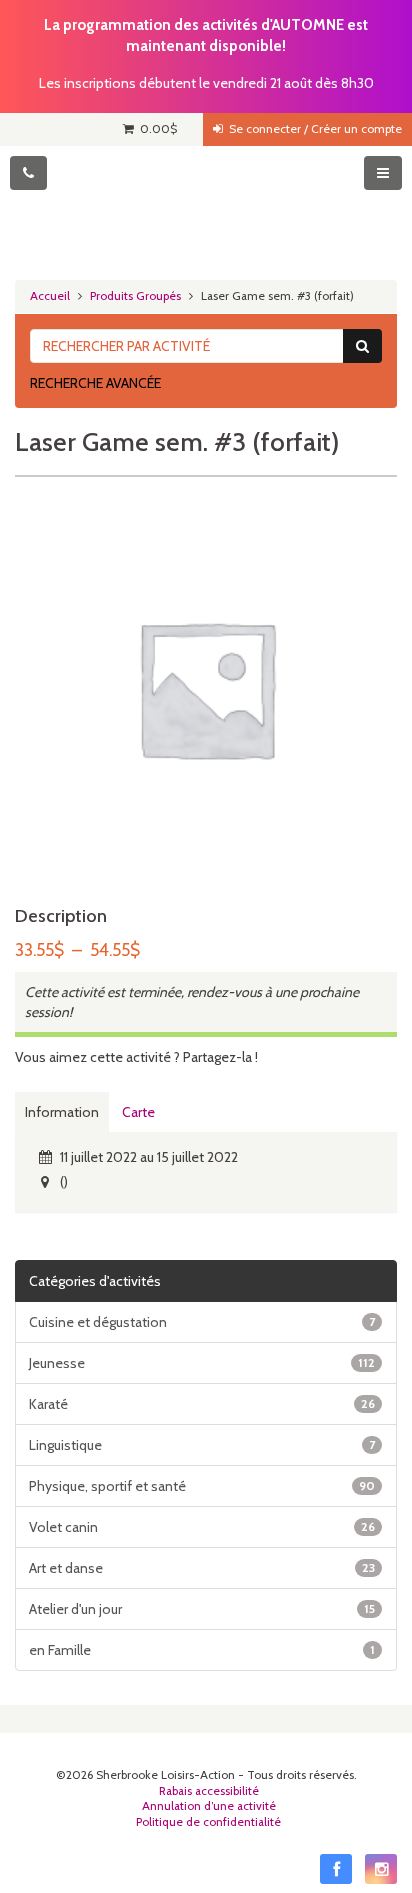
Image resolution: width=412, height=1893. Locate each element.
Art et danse (202, 1568)
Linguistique (202, 1445)
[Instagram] (381, 1869)
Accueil (50, 296)
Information (62, 1112)
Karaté (202, 1404)
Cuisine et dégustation (202, 1322)
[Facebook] (336, 1869)
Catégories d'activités (95, 1281)
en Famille (202, 1650)
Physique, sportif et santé (202, 1486)
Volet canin (202, 1527)
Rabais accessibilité (209, 1791)
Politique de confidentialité (208, 1822)
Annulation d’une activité (209, 1806)
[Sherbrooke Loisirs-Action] (206, 206)
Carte (138, 1112)
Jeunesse (202, 1363)
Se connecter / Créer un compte (312, 129)
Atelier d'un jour (202, 1609)
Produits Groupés (135, 296)
